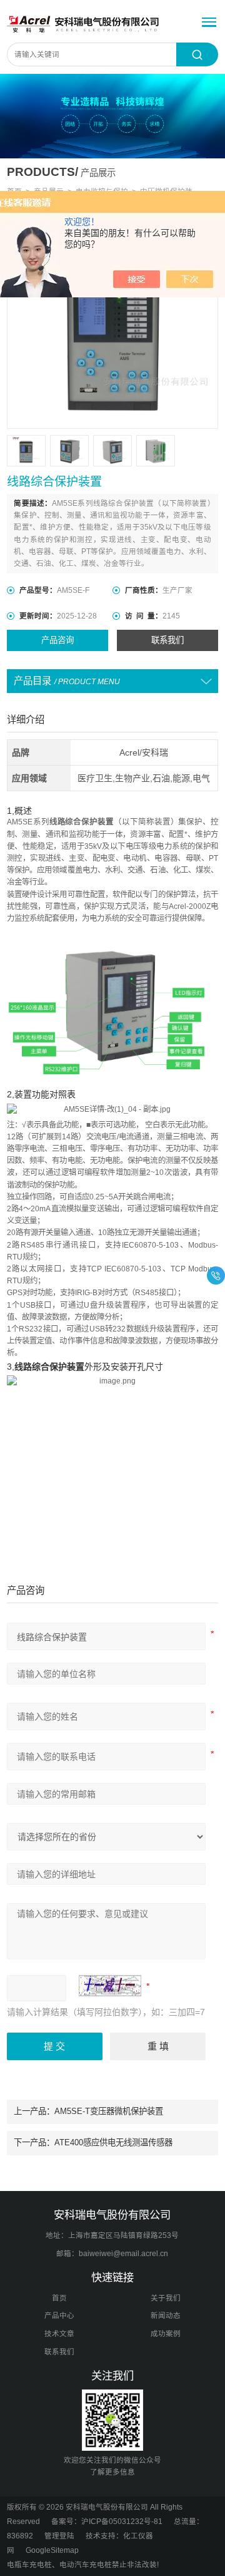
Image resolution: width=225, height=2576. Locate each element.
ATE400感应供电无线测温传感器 (113, 2142)
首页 (59, 2298)
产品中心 (59, 2316)
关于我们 (166, 2298)
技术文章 (59, 2334)
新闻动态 (166, 2316)
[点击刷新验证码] (110, 1986)
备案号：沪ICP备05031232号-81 (107, 2522)
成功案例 (166, 2334)
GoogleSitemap (52, 2550)
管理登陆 (59, 2536)
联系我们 (167, 640)
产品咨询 (57, 640)
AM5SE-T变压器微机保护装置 (109, 2111)
